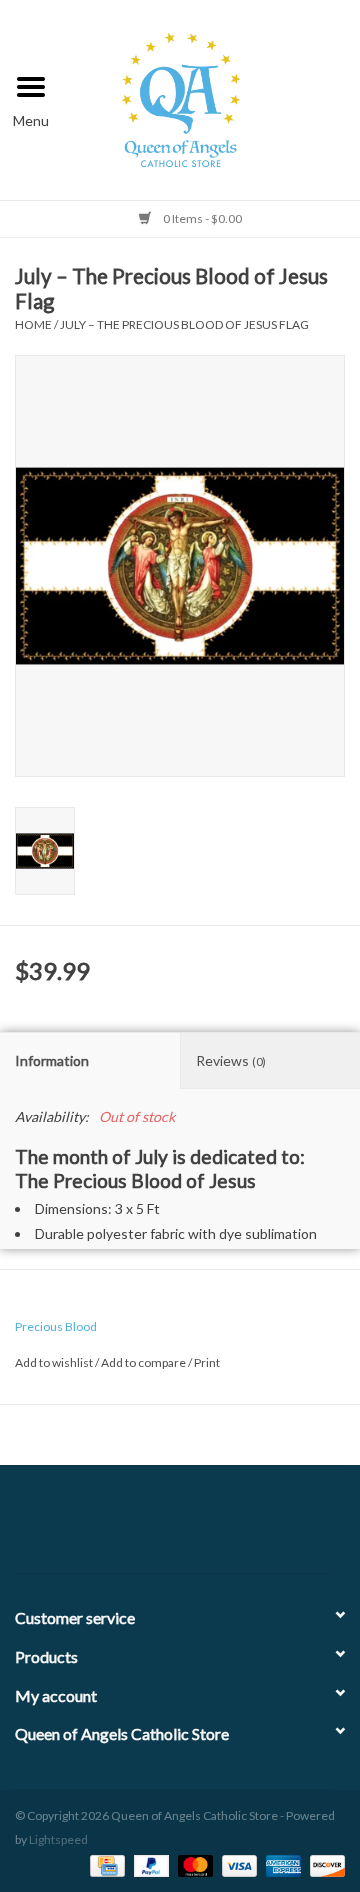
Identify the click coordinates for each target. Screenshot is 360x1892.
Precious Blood (56, 1326)
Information (52, 1060)
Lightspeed (58, 1839)
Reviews (231, 1060)
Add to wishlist (54, 1362)
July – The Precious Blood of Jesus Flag (184, 324)
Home (33, 324)
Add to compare (144, 1362)
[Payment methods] (104, 1864)
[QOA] (211, 97)
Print (207, 1362)
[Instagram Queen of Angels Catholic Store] (250, 1527)
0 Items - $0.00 (201, 218)
